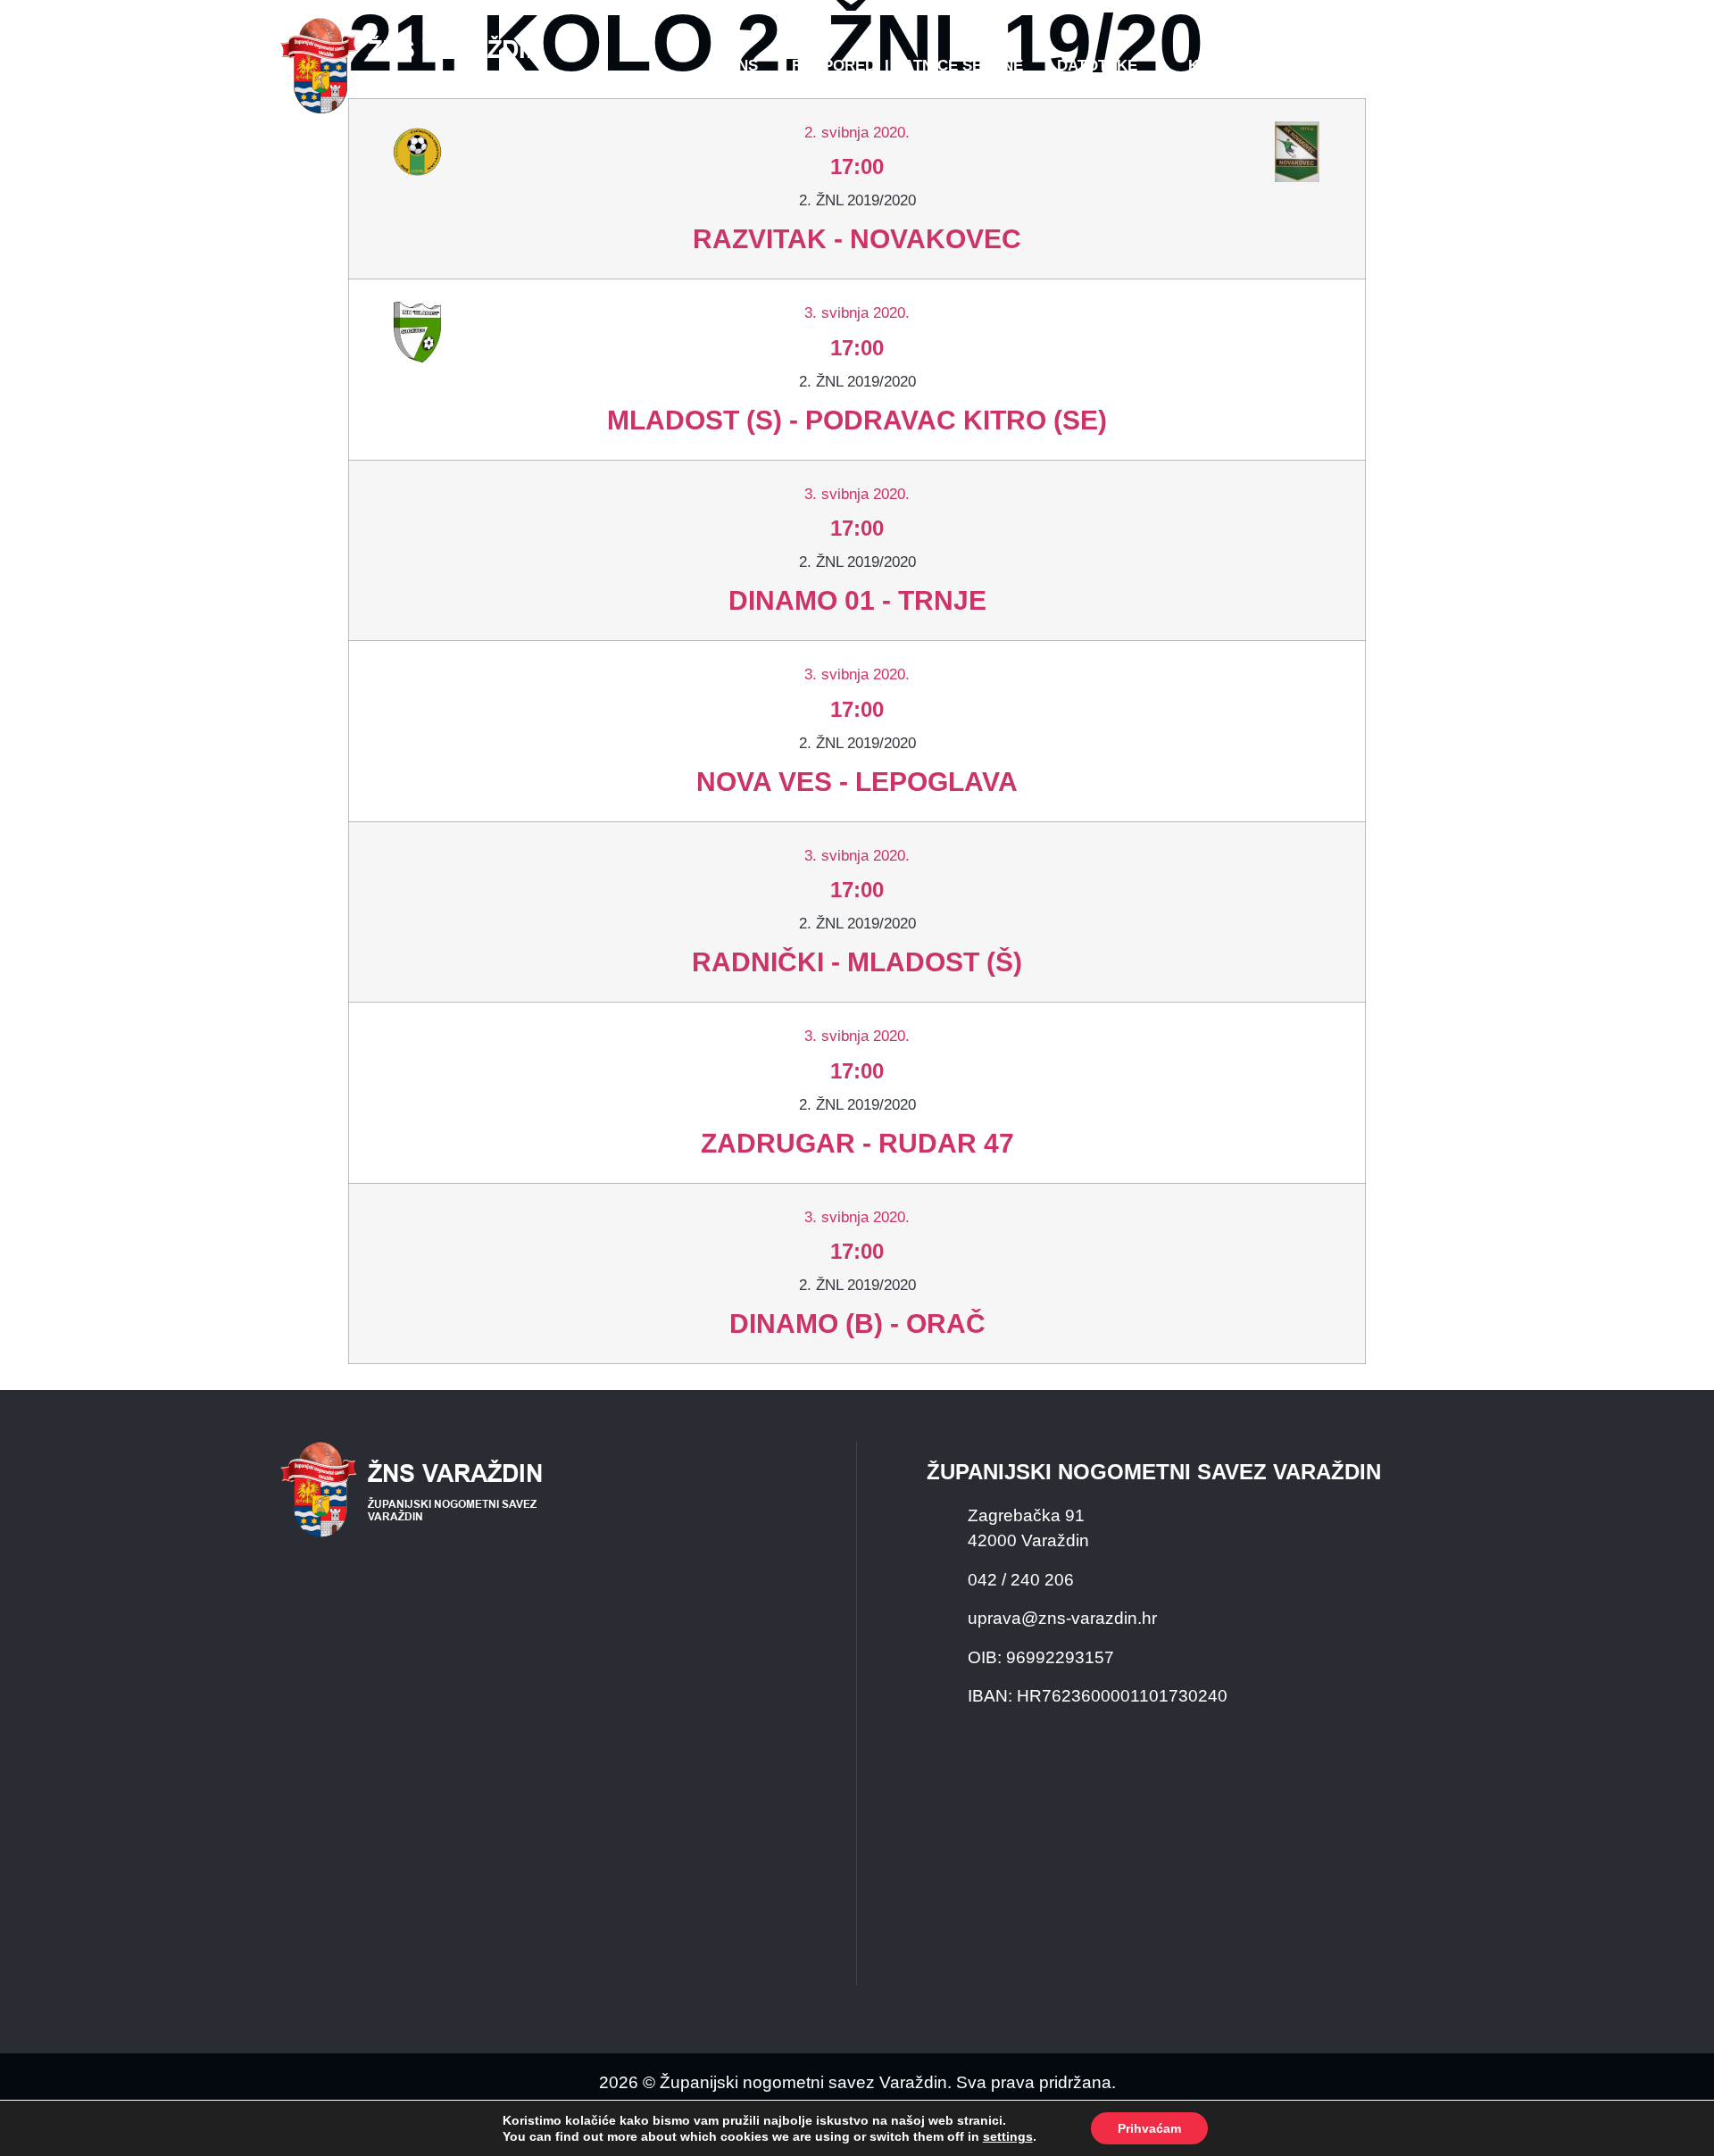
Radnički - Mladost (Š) (857, 962)
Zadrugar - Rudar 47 (857, 1143)
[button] (1398, 66)
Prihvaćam (1149, 2128)
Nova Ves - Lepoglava (857, 782)
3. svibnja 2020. (857, 313)
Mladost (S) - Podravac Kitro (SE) (857, 420)
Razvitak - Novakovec (857, 239)
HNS (742, 66)
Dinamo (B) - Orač (857, 1324)
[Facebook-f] (1317, 66)
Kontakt (1224, 66)
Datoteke (1097, 66)
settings (1008, 2136)
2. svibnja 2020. (857, 133)
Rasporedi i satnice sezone (907, 66)
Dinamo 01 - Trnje (857, 600)
